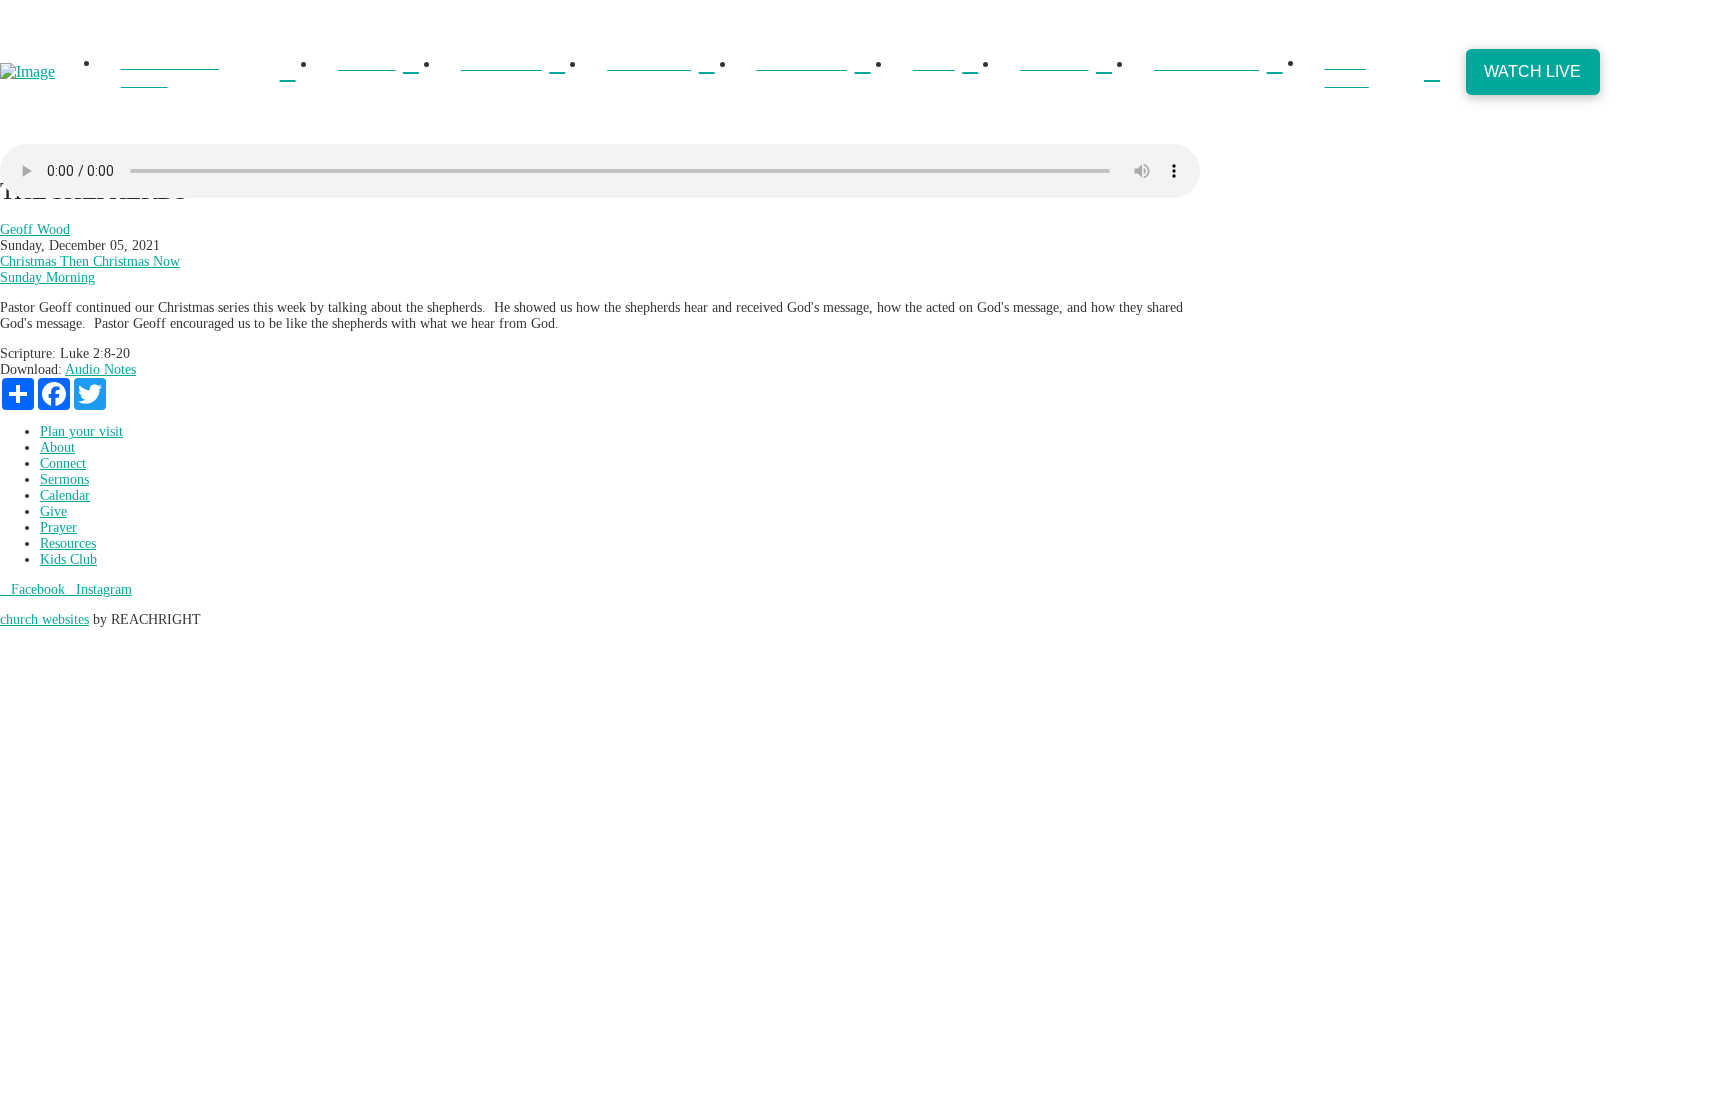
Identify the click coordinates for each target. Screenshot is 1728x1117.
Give (53, 511)
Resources (68, 543)
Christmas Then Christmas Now (90, 261)
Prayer (58, 527)
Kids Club (68, 559)
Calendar (65, 495)
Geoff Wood (35, 229)
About (57, 447)
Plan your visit (81, 431)
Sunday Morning (47, 277)
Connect (63, 463)
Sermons (64, 479)
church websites (44, 619)
